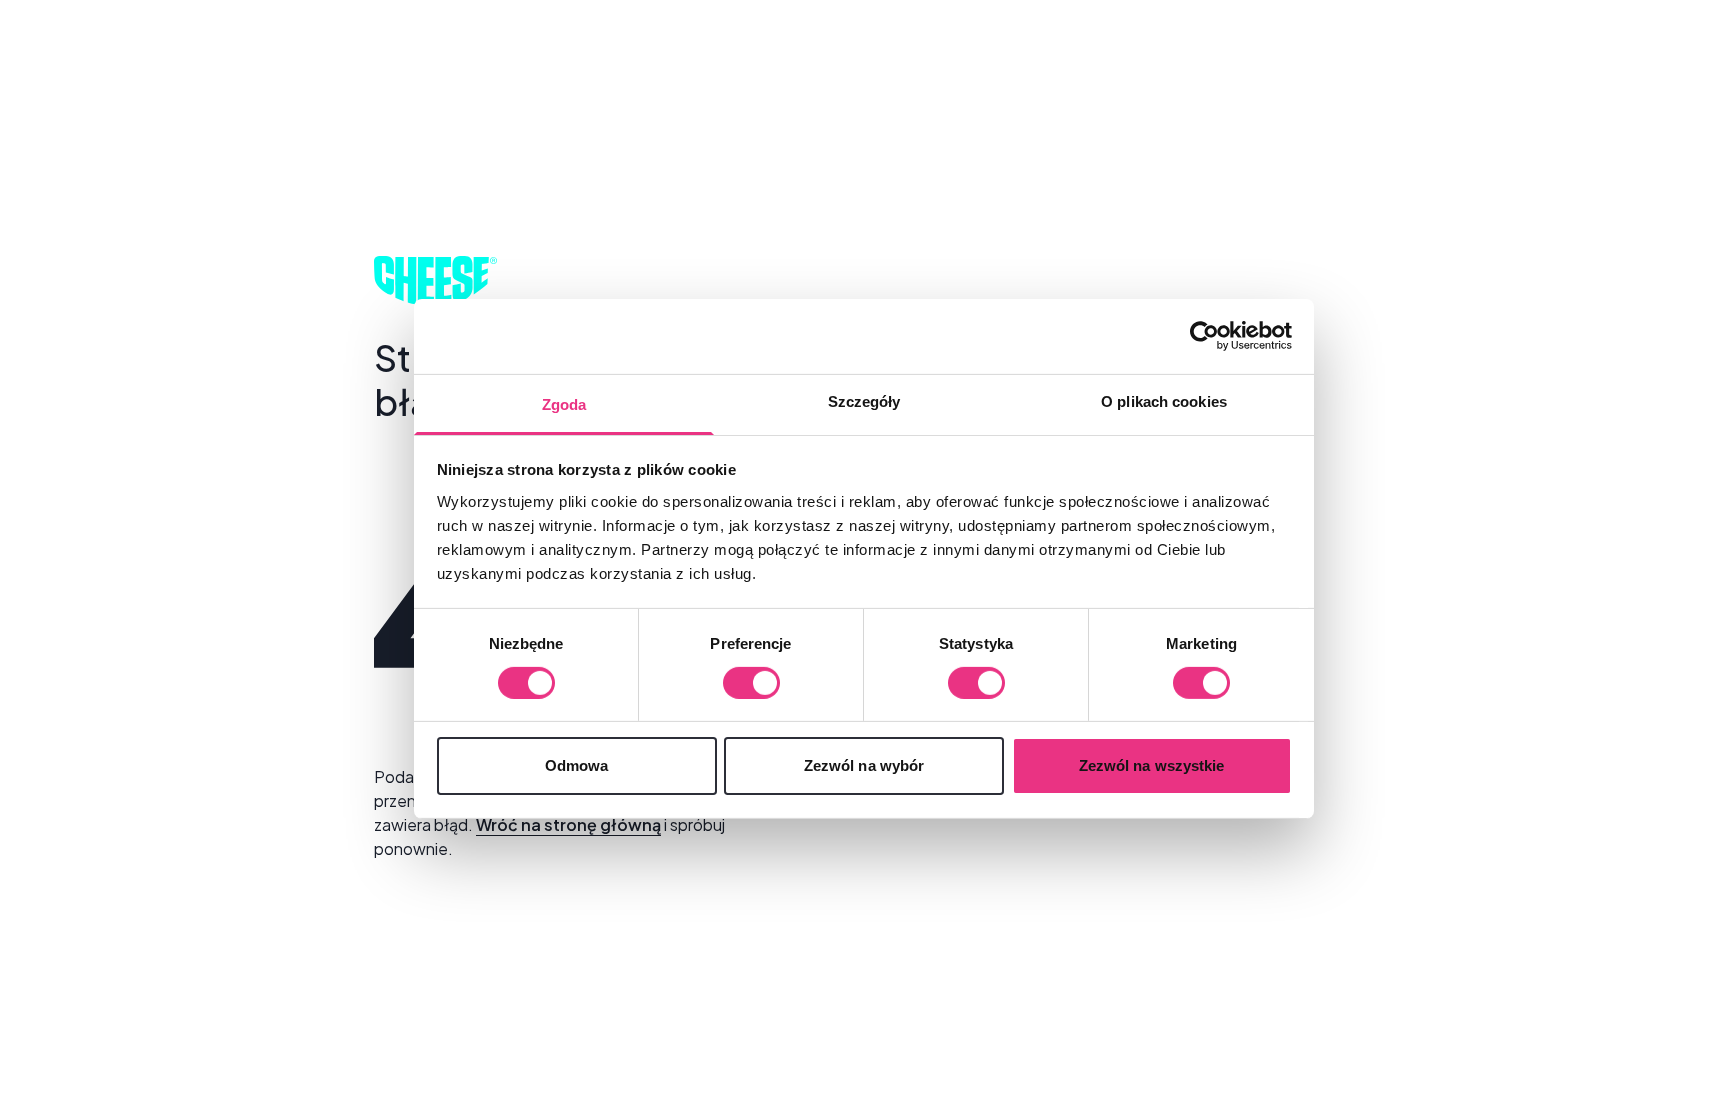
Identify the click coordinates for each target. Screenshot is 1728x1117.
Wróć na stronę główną (568, 824)
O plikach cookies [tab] (1164, 400)
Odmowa (577, 765)
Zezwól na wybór (864, 765)
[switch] (751, 683)
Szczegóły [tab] (864, 400)
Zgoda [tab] (564, 403)
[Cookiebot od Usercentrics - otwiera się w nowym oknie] (1204, 336)
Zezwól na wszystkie (1152, 765)
